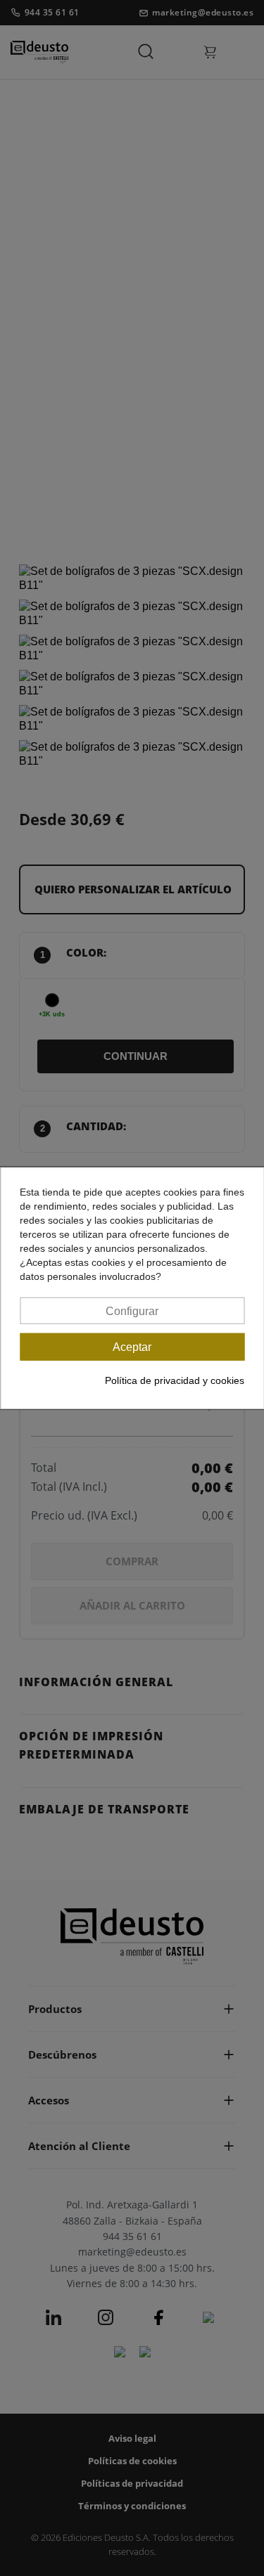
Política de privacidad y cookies (175, 1380)
